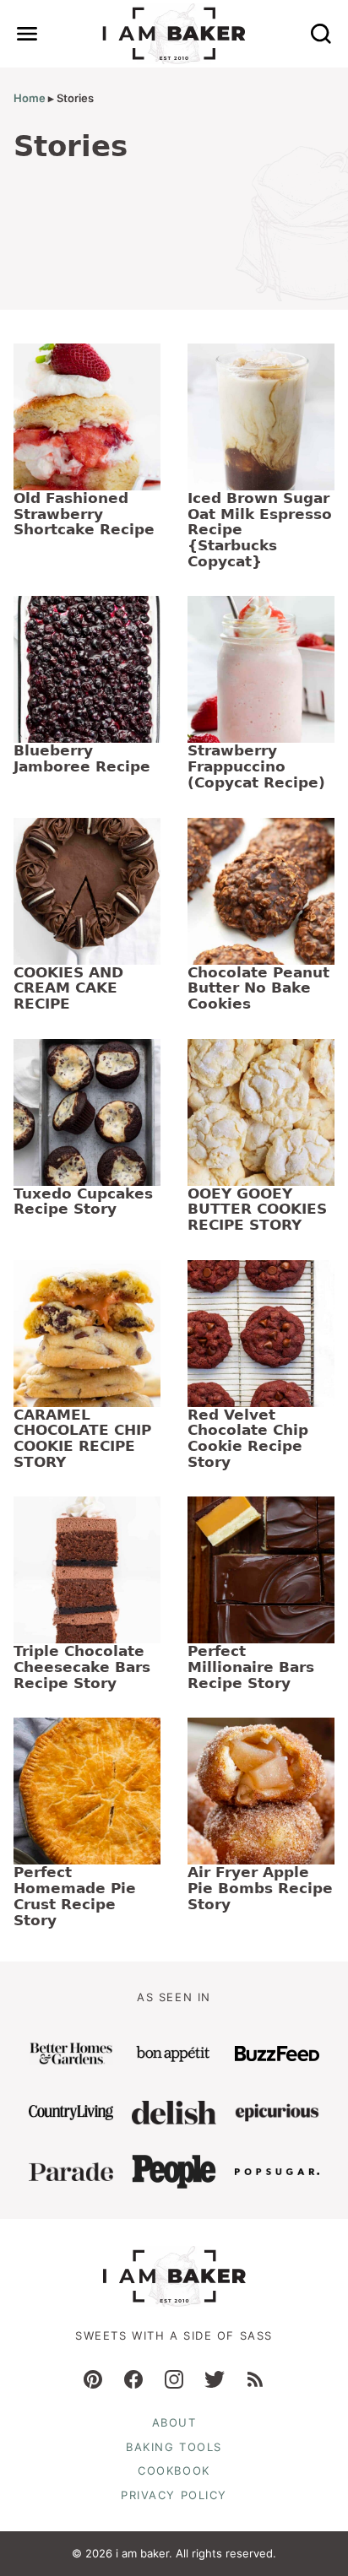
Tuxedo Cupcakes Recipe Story (83, 1201)
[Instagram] (174, 2379)
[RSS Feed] (255, 2379)
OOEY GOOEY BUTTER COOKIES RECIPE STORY (257, 1209)
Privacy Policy (174, 2495)
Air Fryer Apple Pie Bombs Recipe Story (260, 1888)
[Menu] (27, 34)
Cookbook (174, 2470)
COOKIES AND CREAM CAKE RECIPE (68, 988)
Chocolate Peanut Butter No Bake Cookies (258, 988)
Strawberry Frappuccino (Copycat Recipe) (256, 766)
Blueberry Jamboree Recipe (82, 758)
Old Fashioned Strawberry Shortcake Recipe (84, 514)
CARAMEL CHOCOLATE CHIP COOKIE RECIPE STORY (82, 1438)
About (174, 2422)
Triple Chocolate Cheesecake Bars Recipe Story (82, 1667)
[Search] (321, 34)
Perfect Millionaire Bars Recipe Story (251, 1667)
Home (30, 98)
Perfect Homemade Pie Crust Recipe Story (75, 1896)
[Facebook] (133, 2379)
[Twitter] (215, 2379)
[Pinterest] (93, 2379)
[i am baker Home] (174, 34)
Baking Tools (174, 2447)
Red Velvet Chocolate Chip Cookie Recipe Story (248, 1438)
